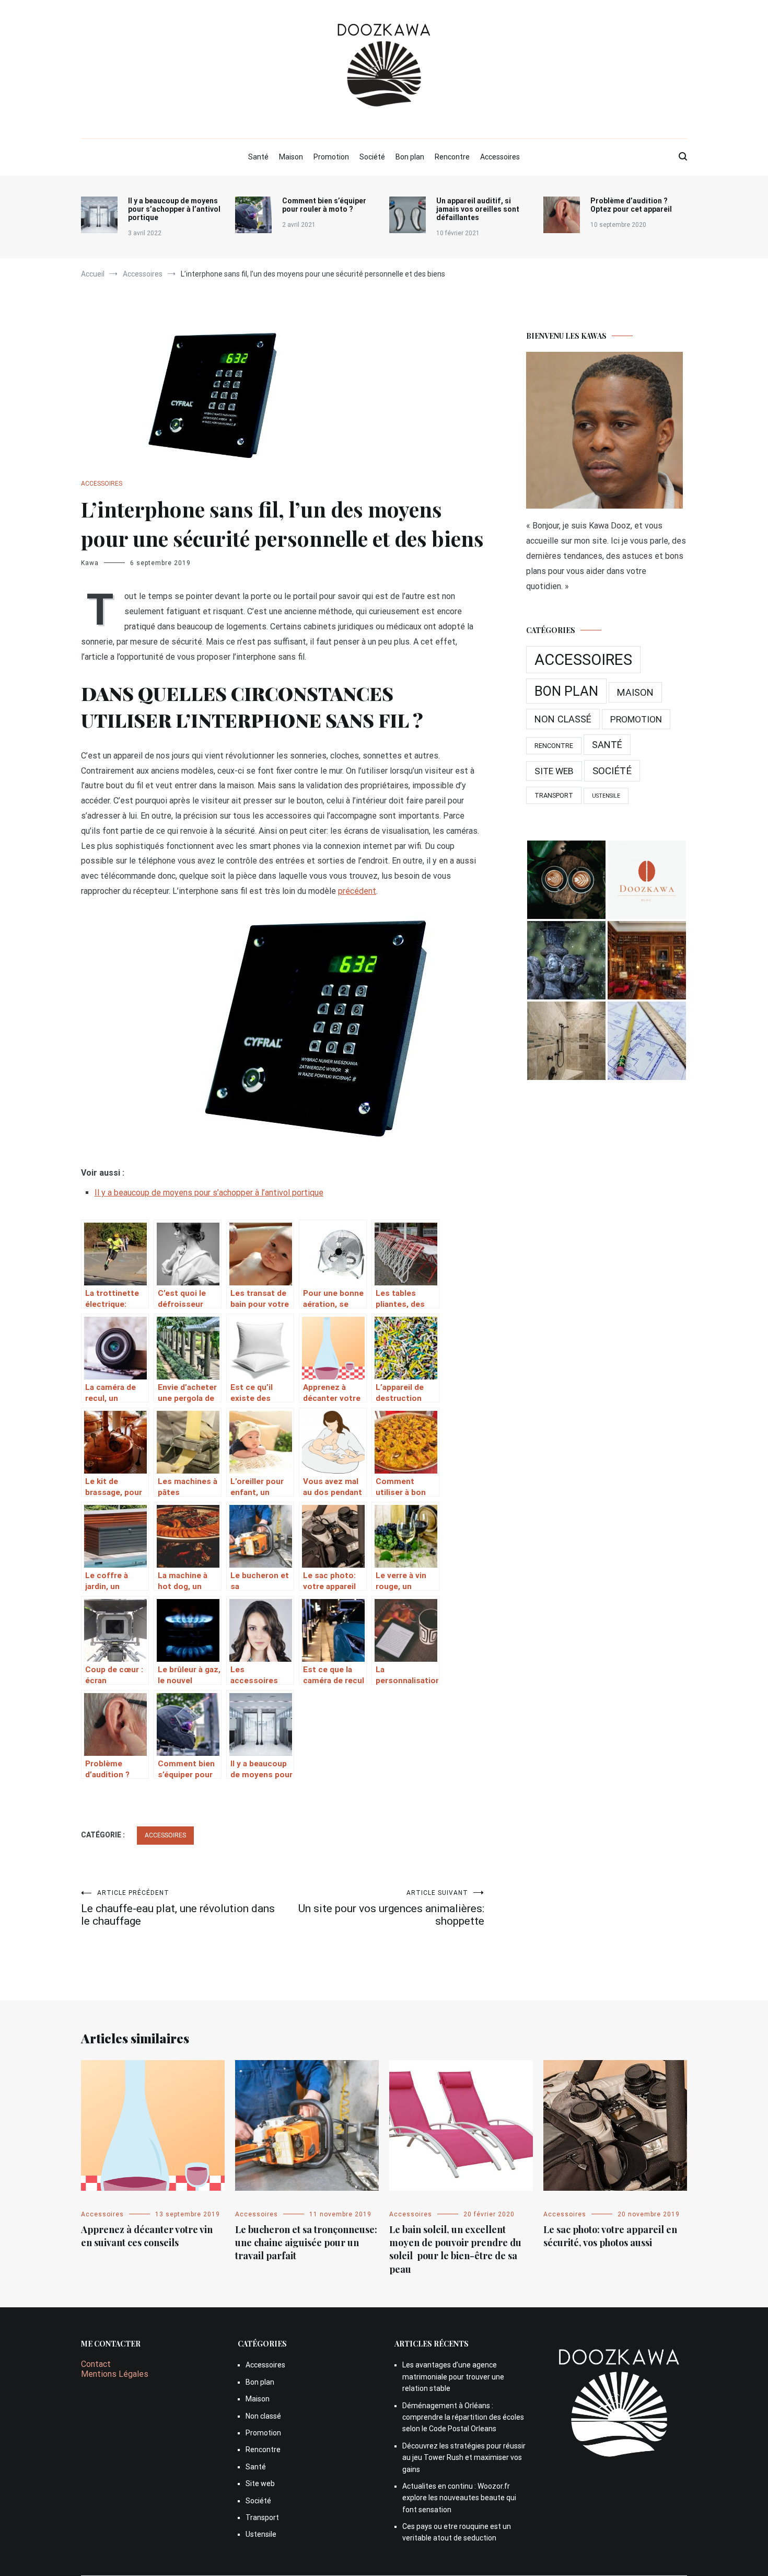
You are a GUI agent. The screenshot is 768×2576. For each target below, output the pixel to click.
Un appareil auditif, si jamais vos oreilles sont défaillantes (478, 209)
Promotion (331, 157)
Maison (291, 157)
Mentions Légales (115, 2374)
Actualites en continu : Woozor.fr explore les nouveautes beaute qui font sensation (459, 2498)
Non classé (563, 719)
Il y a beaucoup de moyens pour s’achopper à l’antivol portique (174, 209)
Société (372, 157)
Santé (258, 157)
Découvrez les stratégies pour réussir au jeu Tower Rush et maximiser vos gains (464, 2458)
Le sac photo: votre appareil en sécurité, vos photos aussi (610, 2236)
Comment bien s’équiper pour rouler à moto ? (324, 205)
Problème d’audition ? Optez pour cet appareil (631, 205)
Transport (554, 795)
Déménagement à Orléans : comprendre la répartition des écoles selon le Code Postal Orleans (463, 2417)
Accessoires (500, 157)
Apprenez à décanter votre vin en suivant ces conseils (147, 2236)
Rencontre (452, 157)
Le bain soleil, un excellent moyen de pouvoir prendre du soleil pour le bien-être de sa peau (455, 2249)
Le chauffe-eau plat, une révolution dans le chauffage (178, 1908)
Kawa (90, 563)
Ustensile (606, 796)
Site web (554, 771)
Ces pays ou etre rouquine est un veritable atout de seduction (457, 2532)
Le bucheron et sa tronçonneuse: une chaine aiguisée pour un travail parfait (306, 2242)
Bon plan (410, 157)
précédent (357, 891)
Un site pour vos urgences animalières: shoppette (391, 1908)
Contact (96, 2364)
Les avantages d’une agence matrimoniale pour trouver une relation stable (453, 2377)
